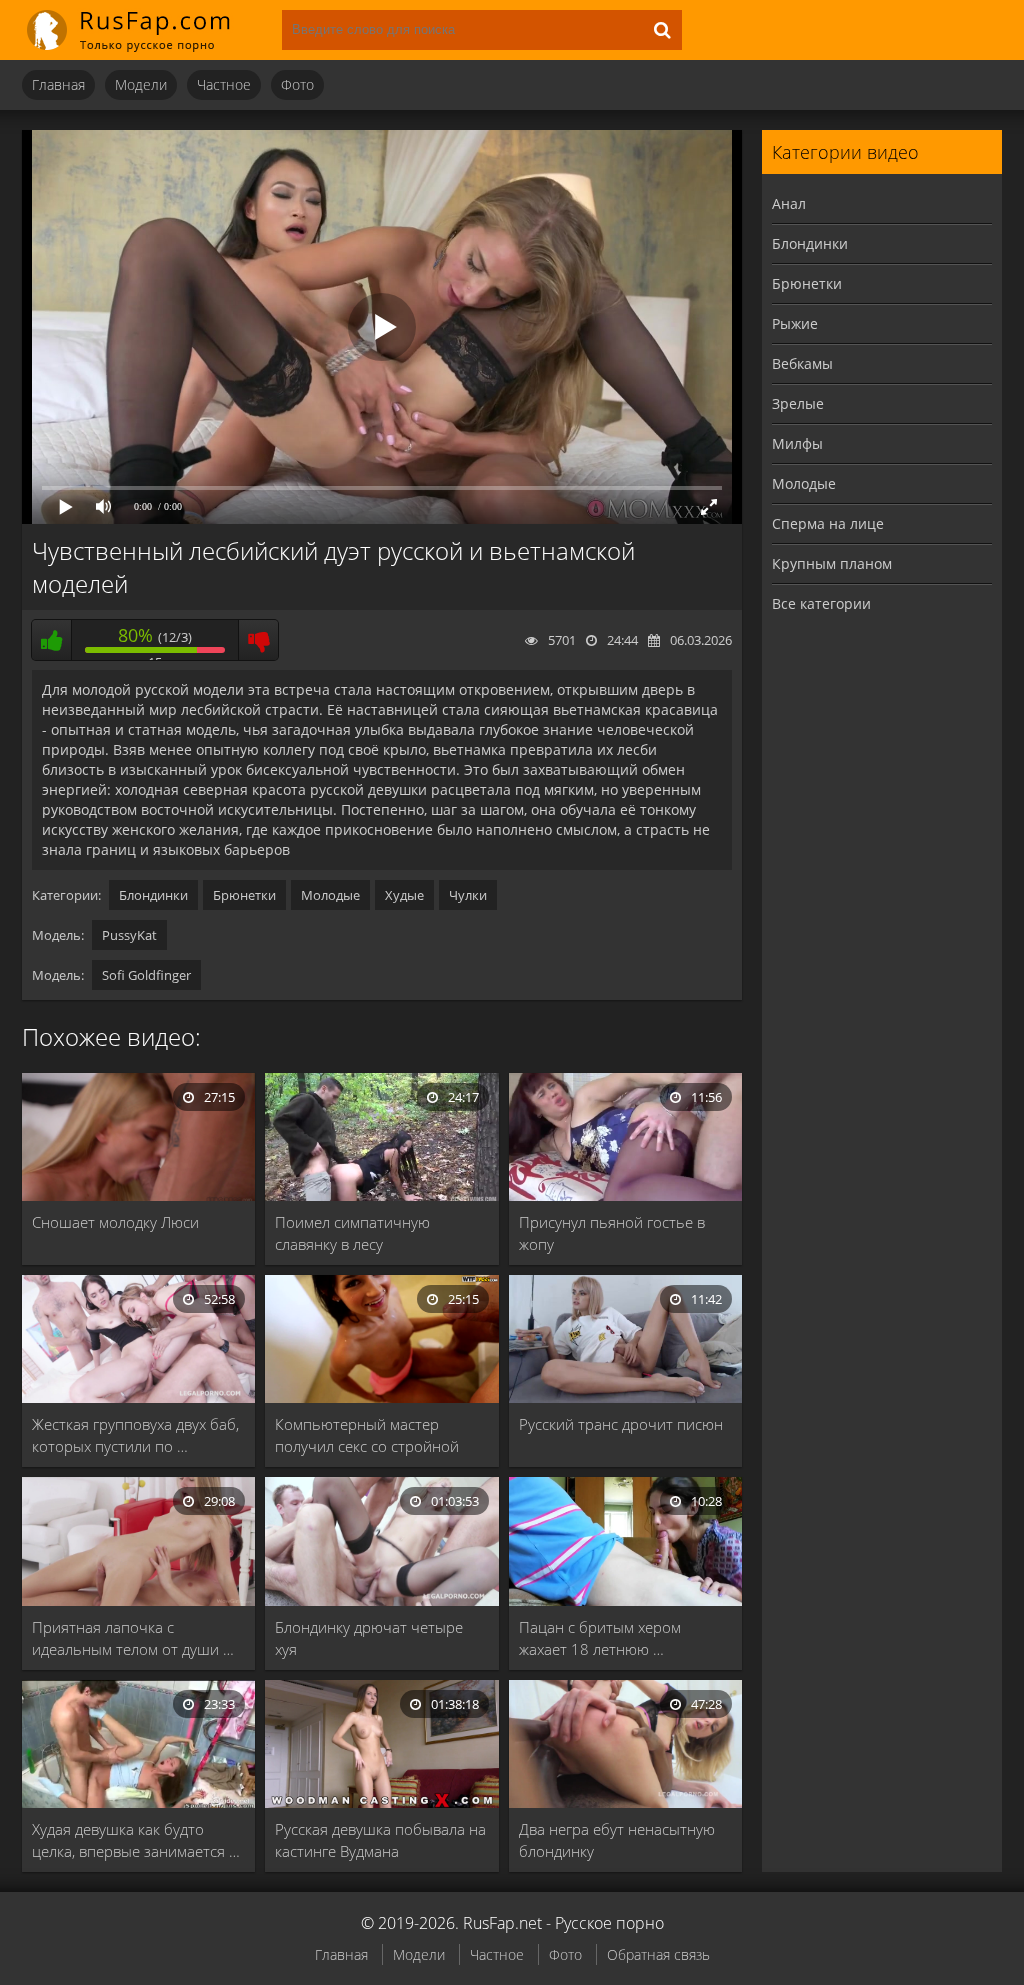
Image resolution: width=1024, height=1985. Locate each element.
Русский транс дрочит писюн (621, 1424)
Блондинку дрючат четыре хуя (369, 1638)
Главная (58, 84)
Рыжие (795, 323)
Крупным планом (832, 563)
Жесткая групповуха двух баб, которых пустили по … (135, 1435)
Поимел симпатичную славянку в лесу (352, 1233)
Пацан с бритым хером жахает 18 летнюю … (600, 1638)
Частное (224, 84)
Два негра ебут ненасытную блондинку (617, 1840)
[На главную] (142, 30)
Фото (297, 84)
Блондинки (153, 895)
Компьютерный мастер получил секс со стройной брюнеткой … (367, 1435)
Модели (141, 84)
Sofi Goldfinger (146, 975)
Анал (789, 203)
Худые (404, 895)
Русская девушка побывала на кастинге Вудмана (380, 1840)
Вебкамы (802, 363)
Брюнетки (244, 895)
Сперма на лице (828, 523)
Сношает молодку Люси (115, 1222)
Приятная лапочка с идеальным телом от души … (133, 1638)
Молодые (330, 895)
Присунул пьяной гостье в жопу (612, 1233)
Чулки (468, 895)
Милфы (797, 443)
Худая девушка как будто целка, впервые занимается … (136, 1840)
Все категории (821, 603)
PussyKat (129, 935)
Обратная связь (658, 1954)
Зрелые (798, 403)
